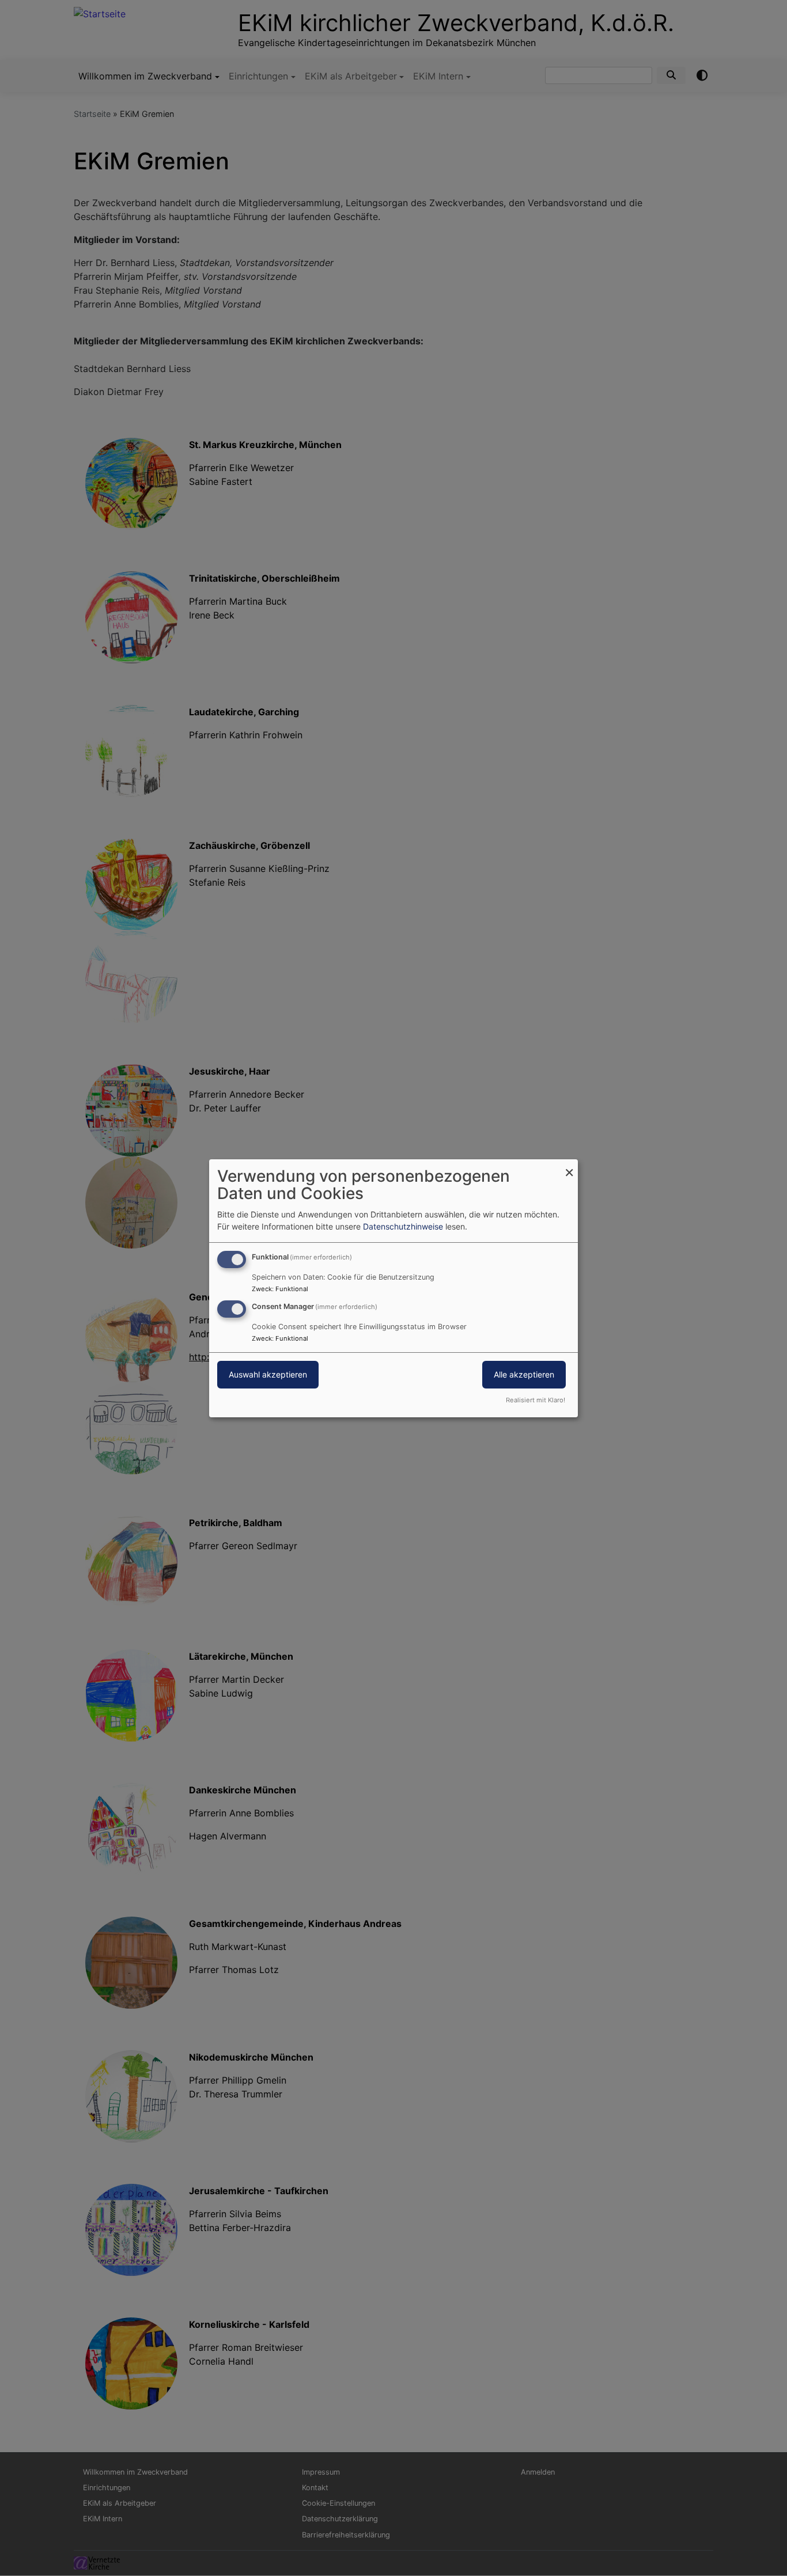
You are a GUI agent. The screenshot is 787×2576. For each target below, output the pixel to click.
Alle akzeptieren (524, 1374)
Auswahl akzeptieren (268, 1374)
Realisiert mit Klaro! (536, 1400)
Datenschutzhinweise (403, 1226)
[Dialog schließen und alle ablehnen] (569, 1166)
